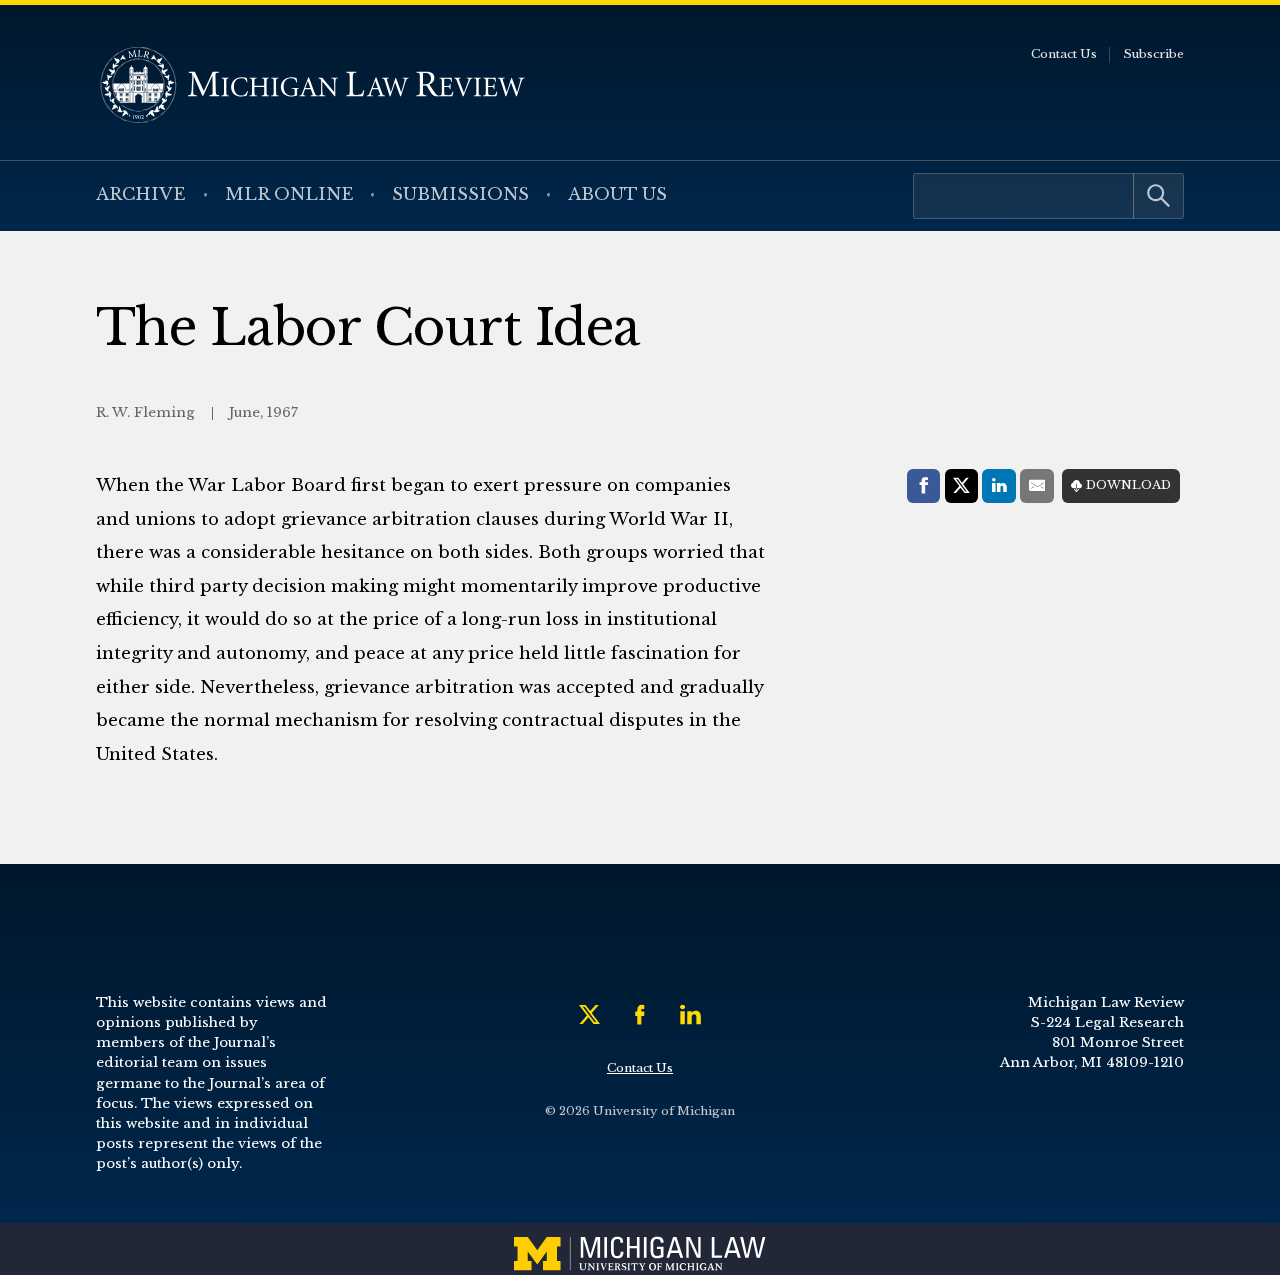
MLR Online (289, 194)
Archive (141, 194)
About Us (617, 194)
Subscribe (1153, 54)
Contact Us (1064, 54)
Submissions (460, 194)
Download (1128, 485)
